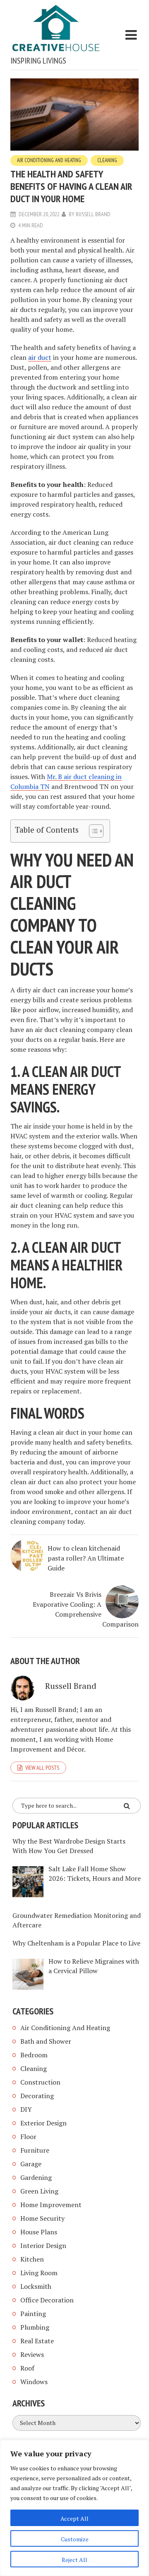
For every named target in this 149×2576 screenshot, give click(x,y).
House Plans (39, 2232)
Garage (31, 2164)
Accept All (74, 2518)
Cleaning (107, 160)
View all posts (42, 1768)
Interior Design (43, 2245)
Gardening (36, 2177)
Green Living (39, 2191)
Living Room (39, 2273)
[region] (74, 2508)
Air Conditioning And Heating (49, 160)
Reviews (32, 2354)
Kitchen (32, 2259)
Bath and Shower (46, 2041)
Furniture (35, 2150)
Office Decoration (47, 2300)
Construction (40, 2082)
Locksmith (36, 2286)
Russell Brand (93, 214)
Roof (27, 2368)
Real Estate (37, 2341)
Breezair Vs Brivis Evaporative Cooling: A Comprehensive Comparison (86, 1609)
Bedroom (34, 2055)
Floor (28, 2137)
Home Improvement (51, 2205)
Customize (75, 2539)
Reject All (74, 2560)
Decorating (37, 2096)
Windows (34, 2382)
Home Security (42, 2218)
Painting (33, 2314)
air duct (40, 357)
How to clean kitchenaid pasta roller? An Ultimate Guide (86, 1558)
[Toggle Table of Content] (92, 831)
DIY (26, 2109)
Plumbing (35, 2327)
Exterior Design (43, 2123)
